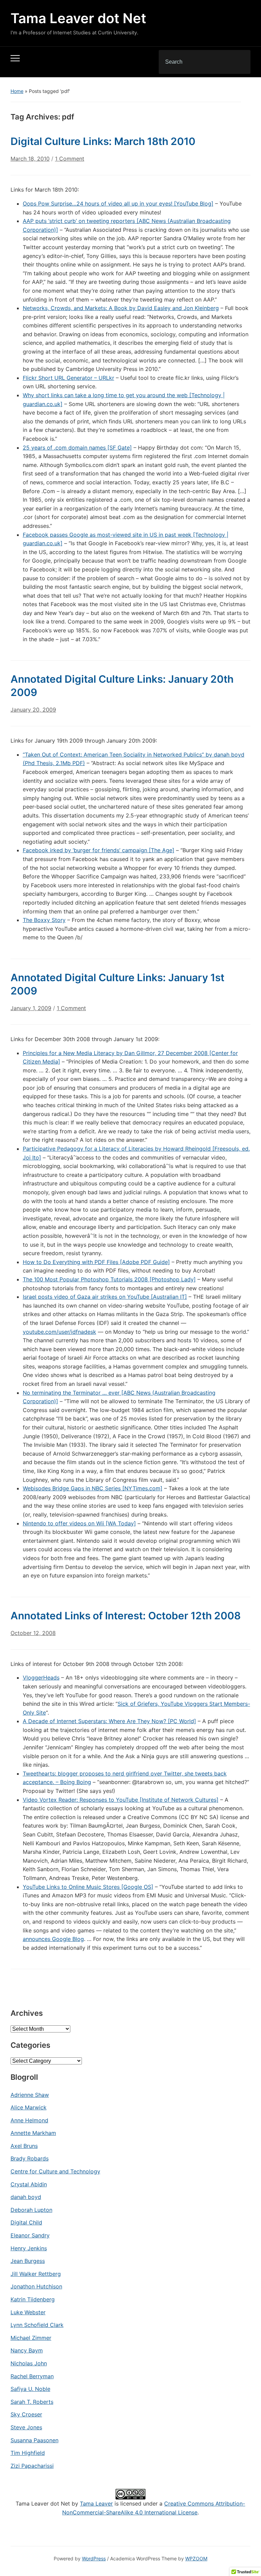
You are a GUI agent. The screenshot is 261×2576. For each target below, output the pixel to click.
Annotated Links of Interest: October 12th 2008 (126, 1616)
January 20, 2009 (33, 710)
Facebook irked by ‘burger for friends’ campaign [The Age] (99, 850)
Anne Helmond (29, 2120)
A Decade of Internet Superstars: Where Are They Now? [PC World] (109, 1721)
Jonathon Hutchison (36, 2286)
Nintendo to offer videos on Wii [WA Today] (79, 1523)
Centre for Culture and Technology (55, 2171)
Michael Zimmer (31, 2338)
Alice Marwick (29, 2107)
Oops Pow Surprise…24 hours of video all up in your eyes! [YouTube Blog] (118, 204)
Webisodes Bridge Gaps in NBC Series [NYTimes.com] (93, 1488)
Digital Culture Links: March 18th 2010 (103, 141)
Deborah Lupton (31, 2210)
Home (17, 91)
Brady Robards (30, 2158)
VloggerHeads (41, 1678)
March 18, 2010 (30, 159)
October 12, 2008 (33, 1633)
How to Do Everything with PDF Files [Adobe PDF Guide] (96, 1262)
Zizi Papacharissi (32, 2466)
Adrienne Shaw (30, 2095)
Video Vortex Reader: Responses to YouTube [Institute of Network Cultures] (121, 1800)
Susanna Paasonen (34, 2440)
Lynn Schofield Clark (37, 2325)
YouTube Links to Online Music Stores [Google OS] (88, 1887)
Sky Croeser (26, 2414)
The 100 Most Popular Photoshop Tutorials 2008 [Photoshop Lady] (109, 1279)
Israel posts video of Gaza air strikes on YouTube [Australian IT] (105, 1297)
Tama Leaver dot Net (78, 18)
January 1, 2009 (31, 1008)
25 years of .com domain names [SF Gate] (77, 448)
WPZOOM (196, 2558)
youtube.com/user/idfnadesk (59, 1332)
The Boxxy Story (44, 920)
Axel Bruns (24, 2146)
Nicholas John (29, 2363)
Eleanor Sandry (30, 2235)
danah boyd (26, 2197)
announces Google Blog (53, 1939)
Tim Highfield (28, 2453)
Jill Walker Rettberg (36, 2274)
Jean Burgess (28, 2261)
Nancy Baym (27, 2350)
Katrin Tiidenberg (33, 2299)
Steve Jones (26, 2427)
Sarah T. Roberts (32, 2402)
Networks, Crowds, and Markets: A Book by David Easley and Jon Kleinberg (121, 308)
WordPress (94, 2558)
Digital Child (26, 2222)
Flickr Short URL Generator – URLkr (68, 378)
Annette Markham (33, 2133)
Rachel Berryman (32, 2376)
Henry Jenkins (29, 2248)
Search (240, 62)
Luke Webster (28, 2312)
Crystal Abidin (29, 2184)
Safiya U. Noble (30, 2389)
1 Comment (70, 161)
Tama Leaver (96, 2504)
